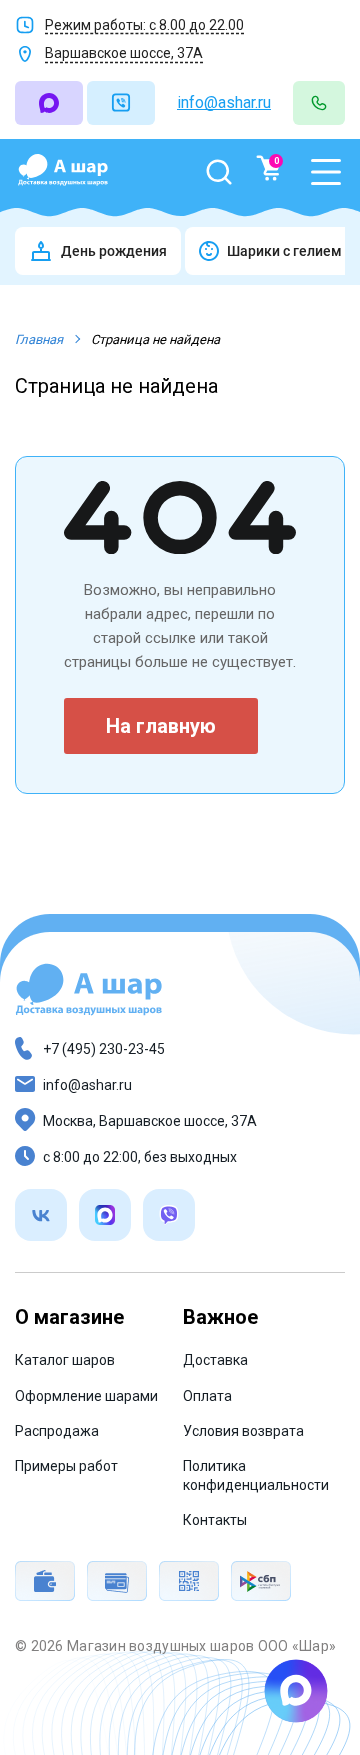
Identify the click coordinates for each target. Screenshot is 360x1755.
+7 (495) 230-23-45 (104, 1049)
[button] (326, 172)
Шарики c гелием (284, 251)
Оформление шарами (86, 1396)
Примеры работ (66, 1466)
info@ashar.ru (224, 102)
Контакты (215, 1520)
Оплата (207, 1396)
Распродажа (57, 1431)
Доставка (215, 1360)
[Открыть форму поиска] (219, 172)
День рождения (114, 251)
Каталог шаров (65, 1360)
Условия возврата (243, 1431)
